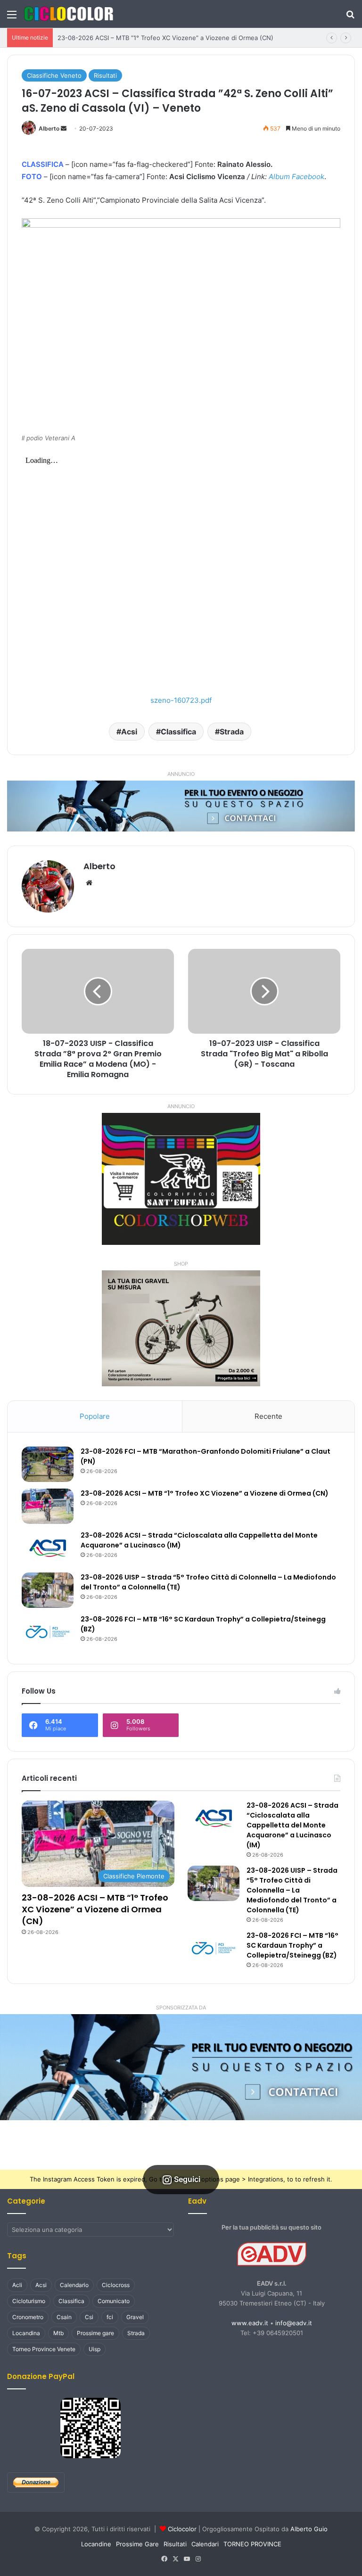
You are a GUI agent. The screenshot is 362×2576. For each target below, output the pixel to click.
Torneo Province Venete (44, 2349)
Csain (64, 2317)
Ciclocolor (182, 2529)
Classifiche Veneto (54, 75)
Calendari (205, 2544)
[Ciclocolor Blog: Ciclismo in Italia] (68, 14)
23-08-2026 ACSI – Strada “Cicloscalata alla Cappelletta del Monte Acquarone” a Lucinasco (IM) (292, 1825)
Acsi (129, 732)
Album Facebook (296, 177)
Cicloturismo (29, 2301)
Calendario (74, 2285)
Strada (232, 732)
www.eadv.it (250, 2323)
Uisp (95, 2349)
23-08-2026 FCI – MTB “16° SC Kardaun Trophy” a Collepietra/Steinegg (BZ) (292, 1945)
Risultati (105, 75)
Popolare (95, 1416)
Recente (268, 1416)
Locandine (96, 2544)
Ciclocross (116, 2285)
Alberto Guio (309, 2529)
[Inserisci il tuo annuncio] (181, 806)
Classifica (178, 732)
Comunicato (114, 2301)
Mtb (58, 2333)
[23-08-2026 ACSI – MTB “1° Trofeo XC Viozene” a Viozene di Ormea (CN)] (48, 1506)
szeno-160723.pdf (181, 700)
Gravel (135, 2317)
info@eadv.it (294, 2323)
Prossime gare (95, 2333)
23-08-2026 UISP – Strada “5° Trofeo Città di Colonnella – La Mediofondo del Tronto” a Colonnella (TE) (292, 1890)
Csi (89, 2317)
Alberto (49, 128)
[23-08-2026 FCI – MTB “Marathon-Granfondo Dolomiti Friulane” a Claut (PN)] (48, 1464)
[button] (181, 2067)
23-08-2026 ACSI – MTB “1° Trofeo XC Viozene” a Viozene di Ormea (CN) (165, 38)
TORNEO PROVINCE (252, 2544)
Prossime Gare (137, 2544)
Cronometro (28, 2317)
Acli (17, 2285)
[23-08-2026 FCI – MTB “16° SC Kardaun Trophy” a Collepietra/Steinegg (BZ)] (48, 1632)
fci (110, 2317)
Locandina (26, 2333)
